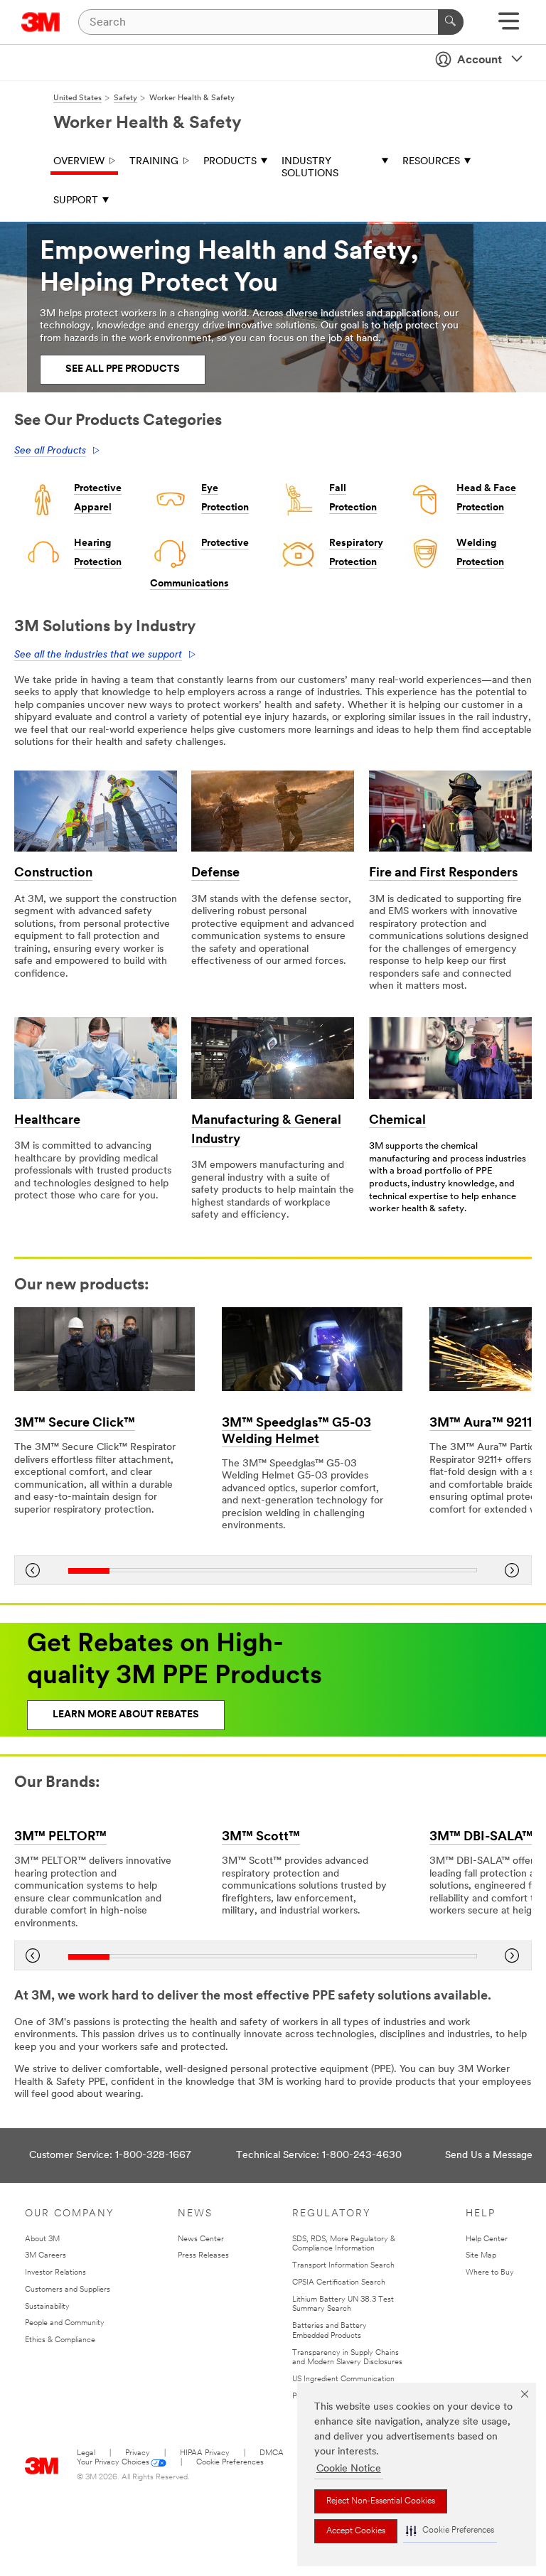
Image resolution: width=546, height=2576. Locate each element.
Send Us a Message (489, 2156)
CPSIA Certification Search (339, 2283)
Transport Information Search (343, 2266)
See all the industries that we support (98, 655)
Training (154, 162)
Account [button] (480, 60)
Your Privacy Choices (113, 2463)
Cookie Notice (349, 2469)
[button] (450, 2531)
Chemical (397, 1121)
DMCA (272, 2453)
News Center (201, 2239)
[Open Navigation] (509, 26)
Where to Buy (490, 2273)
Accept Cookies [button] (356, 2531)
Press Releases (203, 2256)
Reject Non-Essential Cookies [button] (381, 2501)
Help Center (487, 2239)
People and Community (65, 2323)
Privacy (138, 2453)
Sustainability (47, 2307)
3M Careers (45, 2256)
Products (230, 162)
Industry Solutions (310, 168)
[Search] (451, 22)
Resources (431, 162)
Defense (215, 874)
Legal (86, 2453)
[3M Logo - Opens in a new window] (41, 22)
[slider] (272, 1571)
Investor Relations (55, 2273)
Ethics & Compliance (60, 2340)
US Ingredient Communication (343, 2379)
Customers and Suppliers (68, 2290)
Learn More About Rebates (126, 1715)
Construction (53, 874)
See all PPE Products (123, 369)
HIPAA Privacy (205, 2453)
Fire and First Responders (443, 874)
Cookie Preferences (230, 2463)
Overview (79, 162)
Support (76, 201)
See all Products (50, 451)
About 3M (42, 2239)
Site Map (481, 2256)
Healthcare (47, 1121)
